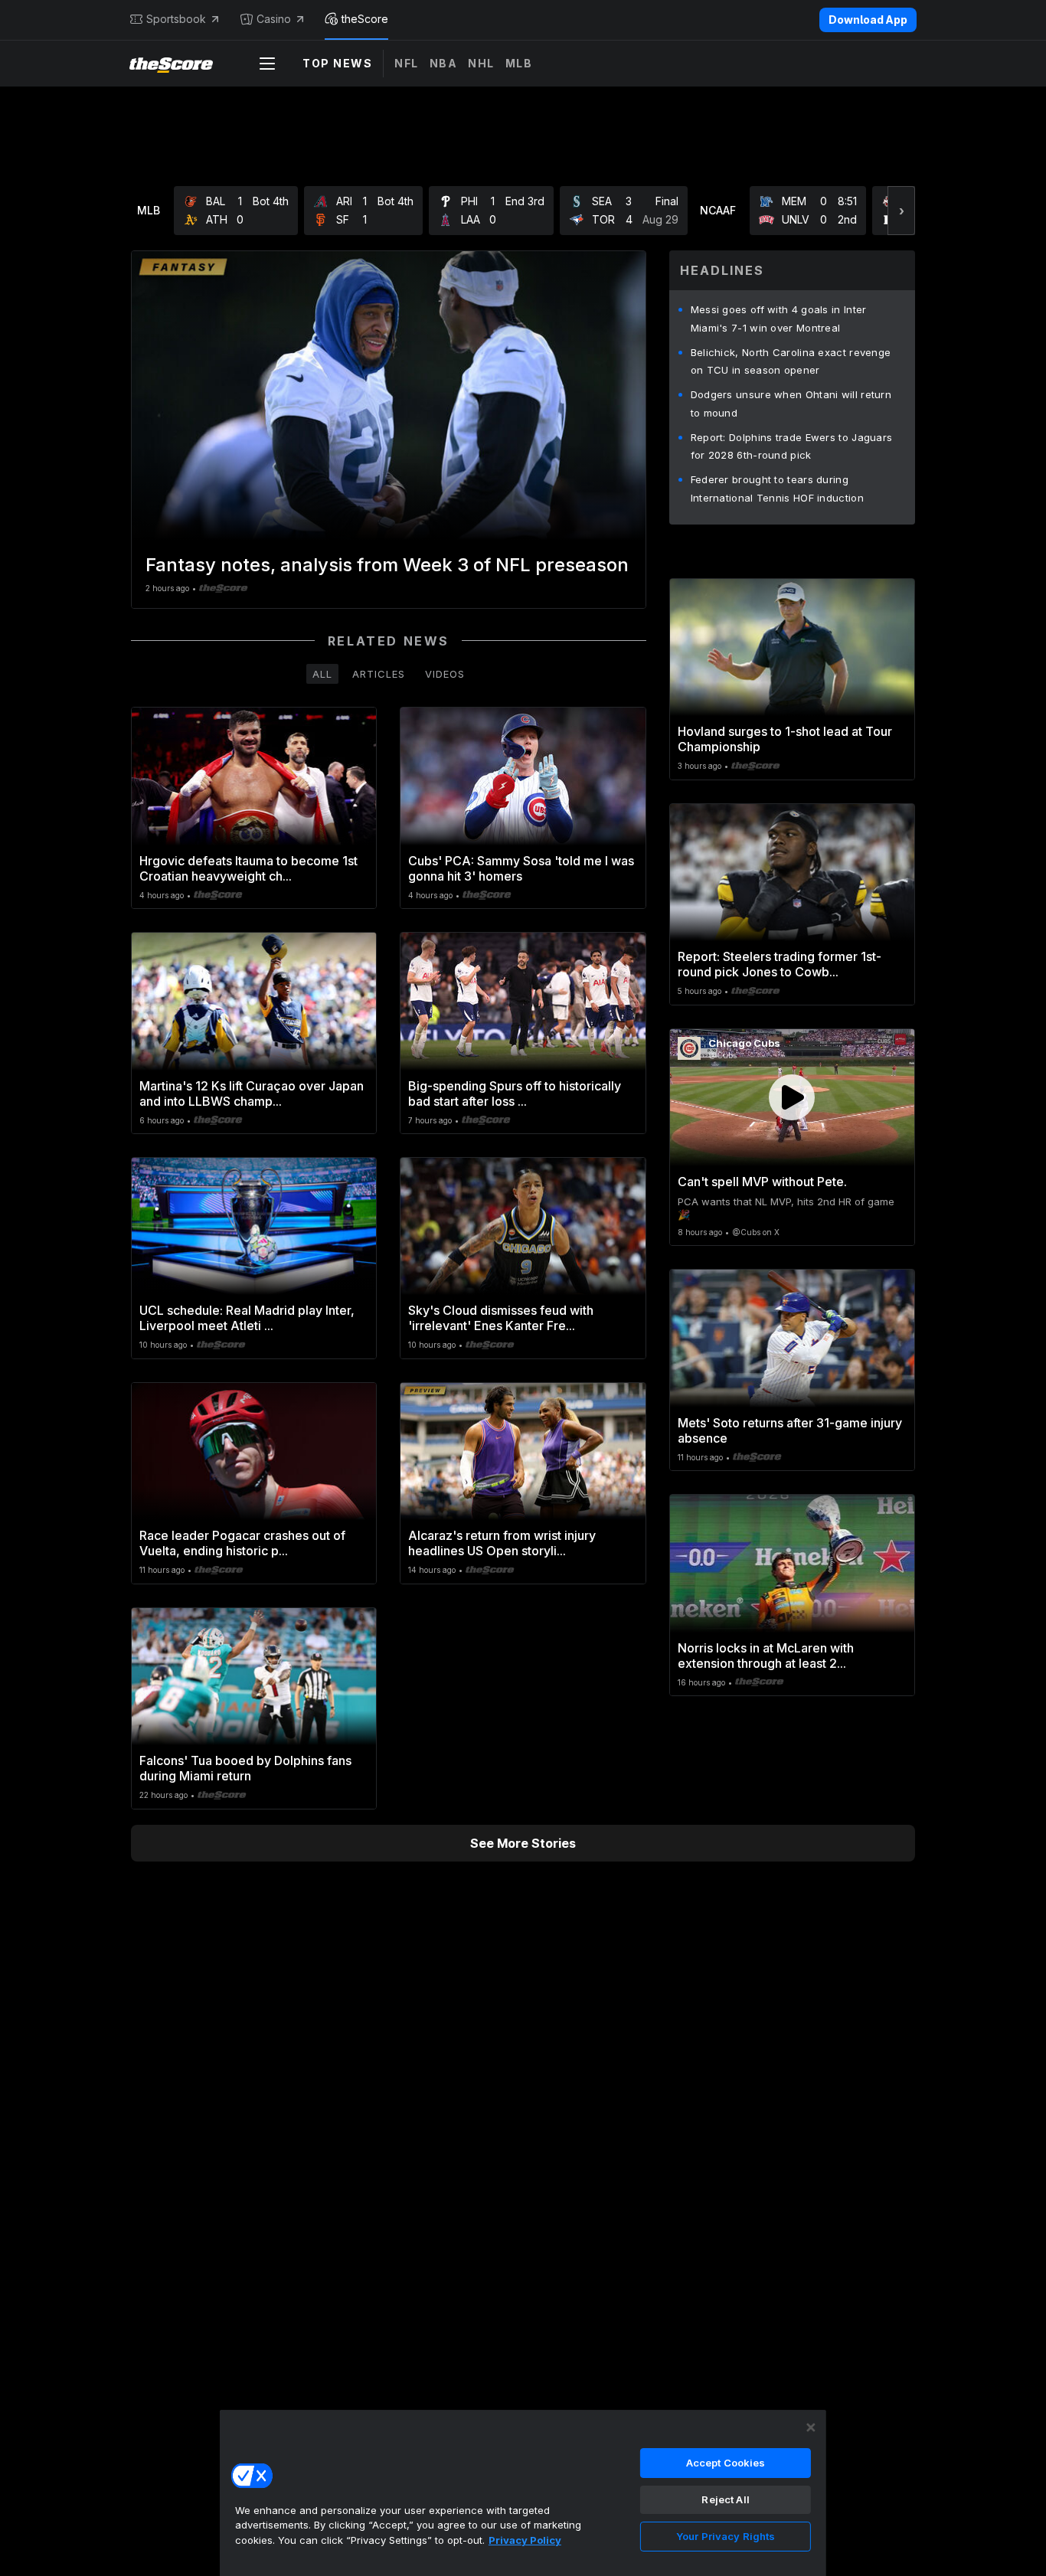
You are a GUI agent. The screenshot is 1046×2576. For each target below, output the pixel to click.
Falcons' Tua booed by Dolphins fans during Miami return (245, 1768)
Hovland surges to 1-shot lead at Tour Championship (785, 739)
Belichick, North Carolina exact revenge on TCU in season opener (791, 361)
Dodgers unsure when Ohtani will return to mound (791, 404)
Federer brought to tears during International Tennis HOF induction (777, 489)
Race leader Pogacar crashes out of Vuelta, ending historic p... (242, 1543)
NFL (407, 63)
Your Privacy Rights (726, 2536)
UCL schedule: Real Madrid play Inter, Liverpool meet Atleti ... (247, 1318)
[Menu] (267, 64)
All (322, 674)
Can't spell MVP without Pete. (762, 1182)
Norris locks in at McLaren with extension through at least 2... (766, 1656)
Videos (445, 674)
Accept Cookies (726, 2463)
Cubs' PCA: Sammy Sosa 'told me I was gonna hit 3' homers (521, 868)
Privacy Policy (525, 2540)
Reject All (725, 2499)
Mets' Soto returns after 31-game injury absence (790, 1430)
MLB (519, 63)
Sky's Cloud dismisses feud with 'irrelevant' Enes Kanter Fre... (501, 1318)
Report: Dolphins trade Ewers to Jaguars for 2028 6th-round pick (792, 446)
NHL (481, 63)
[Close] (811, 2427)
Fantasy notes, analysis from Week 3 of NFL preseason (387, 565)
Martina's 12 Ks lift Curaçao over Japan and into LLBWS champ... (252, 1093)
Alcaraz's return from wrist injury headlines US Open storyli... (502, 1543)
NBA (444, 63)
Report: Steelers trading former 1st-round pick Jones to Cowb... (780, 964)
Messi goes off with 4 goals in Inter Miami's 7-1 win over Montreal (779, 319)
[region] (523, 2493)
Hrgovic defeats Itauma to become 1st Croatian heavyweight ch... (248, 868)
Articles (379, 674)
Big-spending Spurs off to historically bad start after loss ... (515, 1093)
